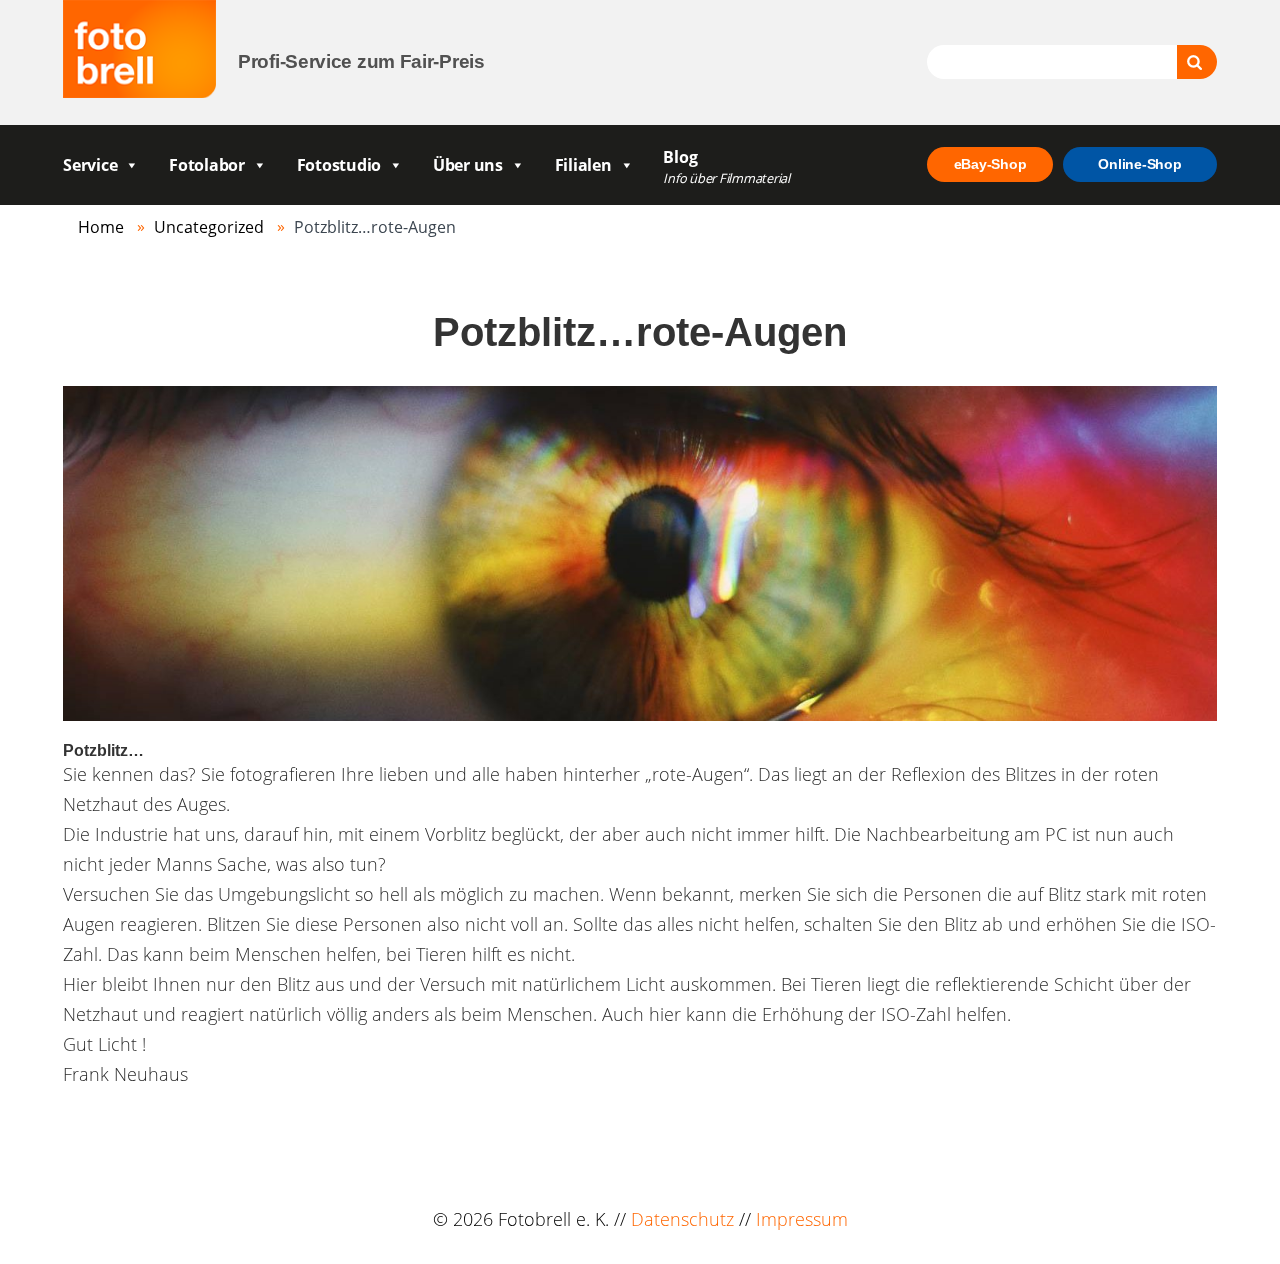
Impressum (802, 1219)
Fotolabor (207, 165)
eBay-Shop (990, 164)
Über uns (468, 165)
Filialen (583, 165)
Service (90, 165)
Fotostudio (339, 165)
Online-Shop (1139, 164)
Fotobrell (139, 49)
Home (101, 227)
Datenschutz (682, 1219)
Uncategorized (209, 227)
